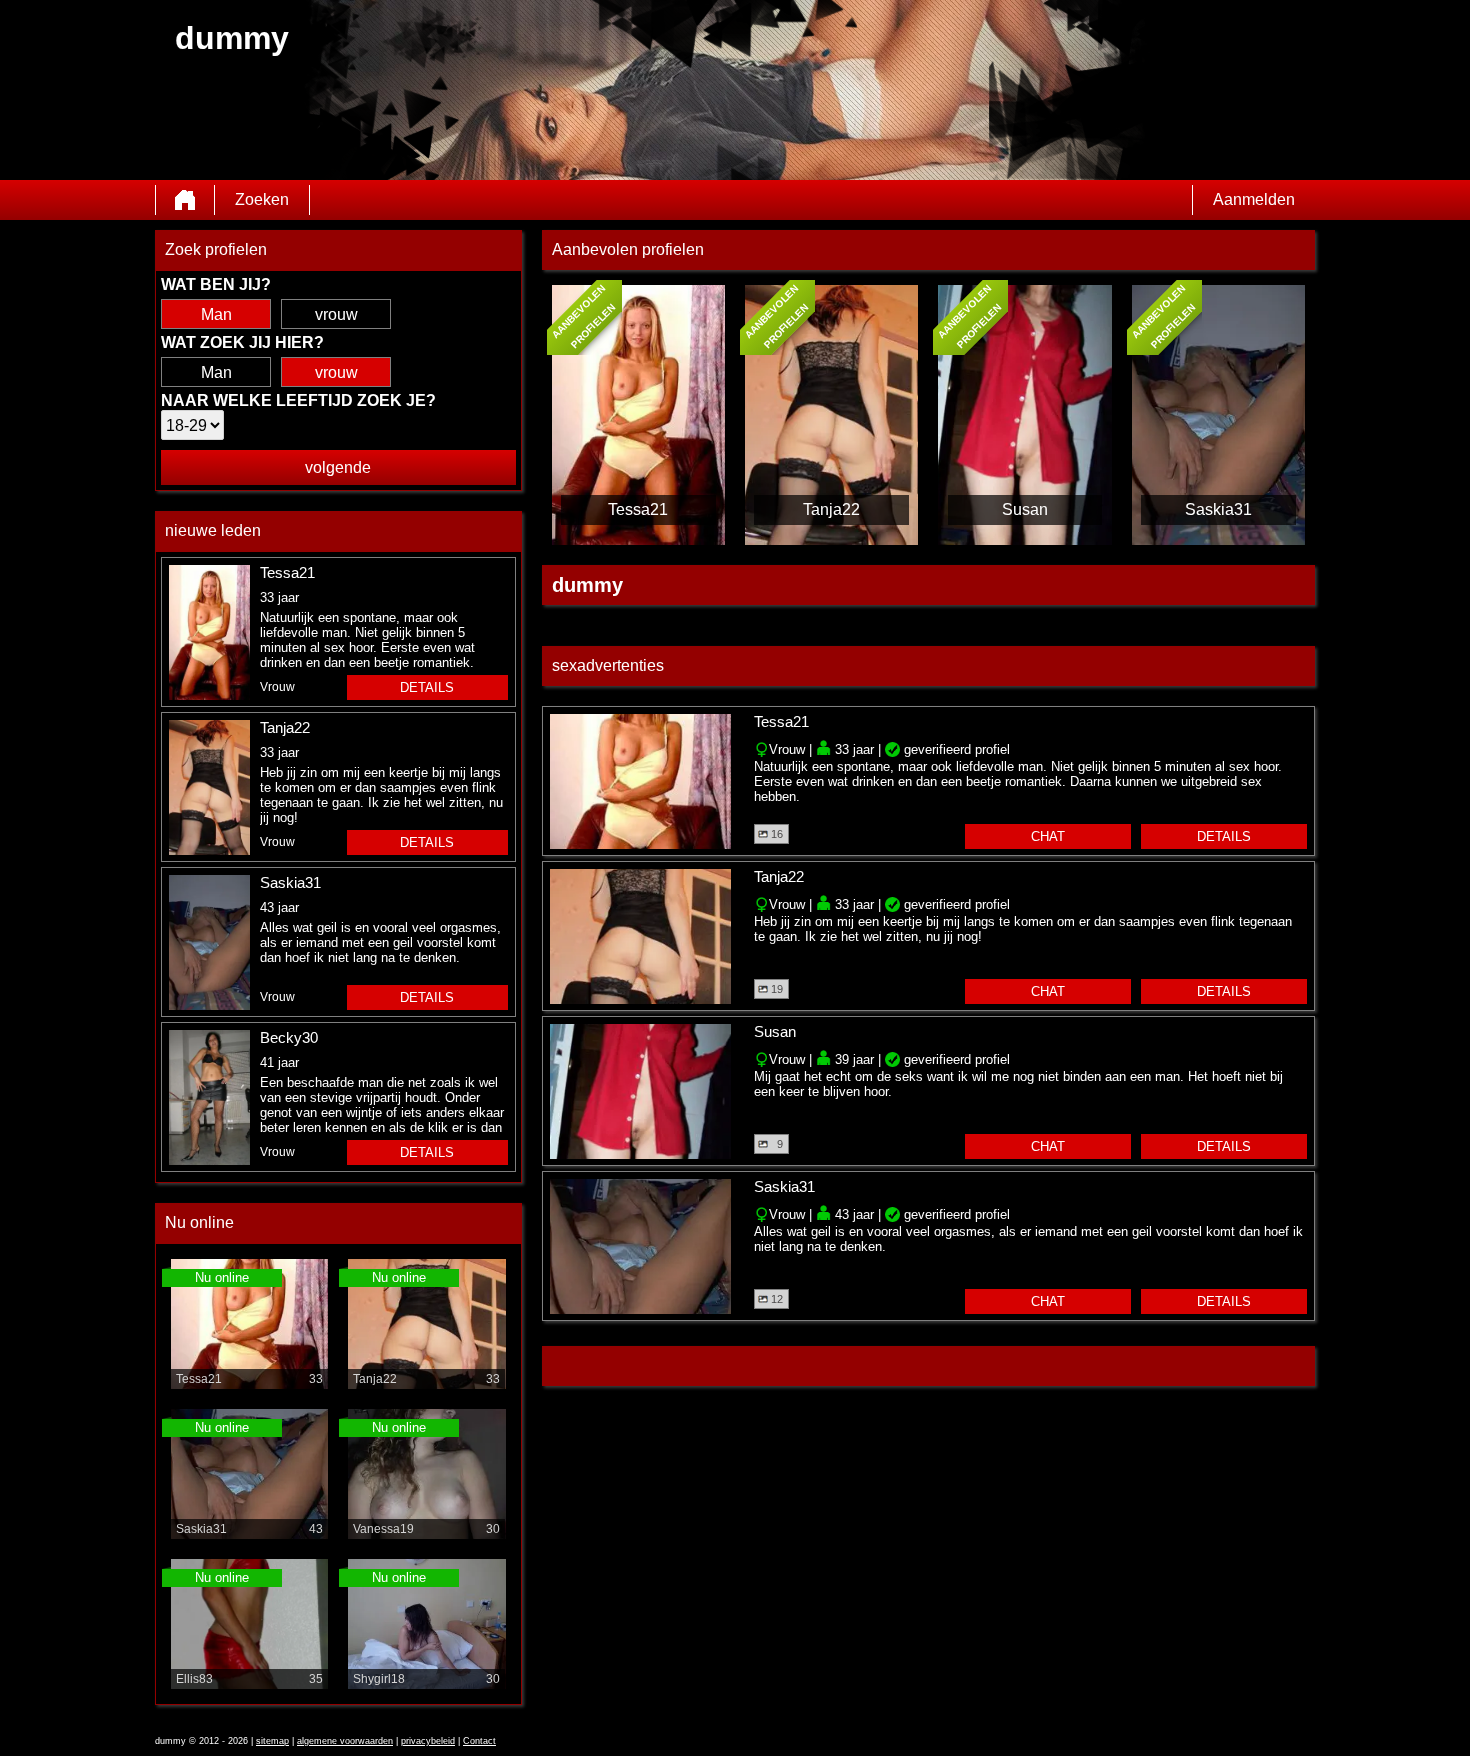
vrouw (336, 314)
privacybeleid (428, 1741)
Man (216, 314)
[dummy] (185, 200)
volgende (338, 467)
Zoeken (262, 199)
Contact (479, 1741)
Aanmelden (1254, 199)
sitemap (272, 1741)
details (427, 687)
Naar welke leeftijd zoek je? (298, 400)
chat (1048, 836)
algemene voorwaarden (345, 1741)
